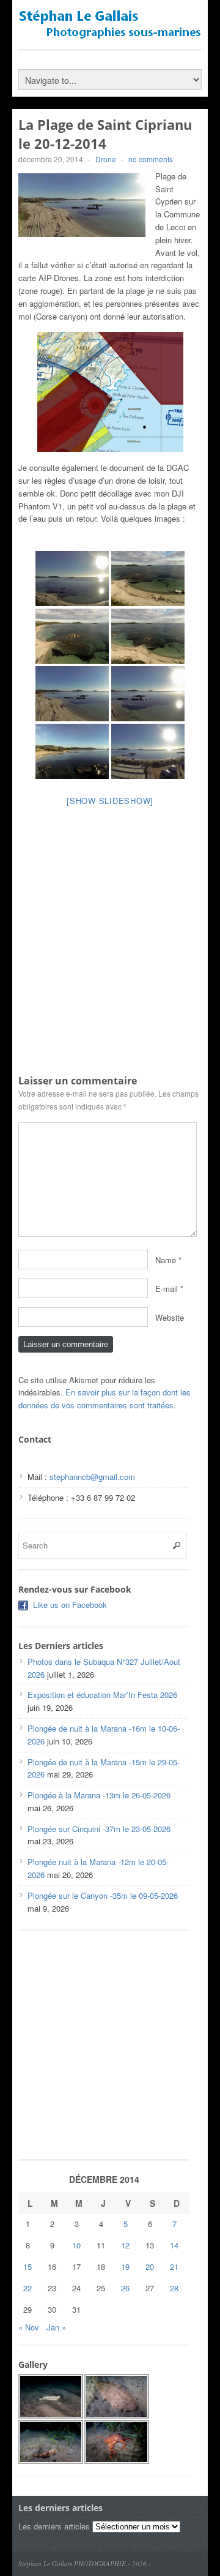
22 (28, 2288)
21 (174, 2266)
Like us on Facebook (70, 1605)
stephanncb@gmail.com (92, 1477)
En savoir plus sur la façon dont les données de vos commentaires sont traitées (105, 1399)
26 (125, 2288)
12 (125, 2245)
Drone (106, 159)
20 (150, 2266)
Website (170, 1317)
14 (174, 2245)
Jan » (56, 2327)
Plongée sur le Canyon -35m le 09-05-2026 (103, 1895)
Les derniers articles (54, 2526)
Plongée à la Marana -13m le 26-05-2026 (99, 1795)
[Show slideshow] (110, 801)
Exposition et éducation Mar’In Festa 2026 (102, 1695)
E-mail (167, 1288)
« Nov (29, 2327)
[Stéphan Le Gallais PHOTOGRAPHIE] (110, 34)
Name (166, 1259)
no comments (151, 159)
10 (76, 2245)
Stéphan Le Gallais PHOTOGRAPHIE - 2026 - (85, 2563)
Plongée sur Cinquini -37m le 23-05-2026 (99, 1829)
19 (125, 2266)
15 (28, 2266)
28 (174, 2288)
